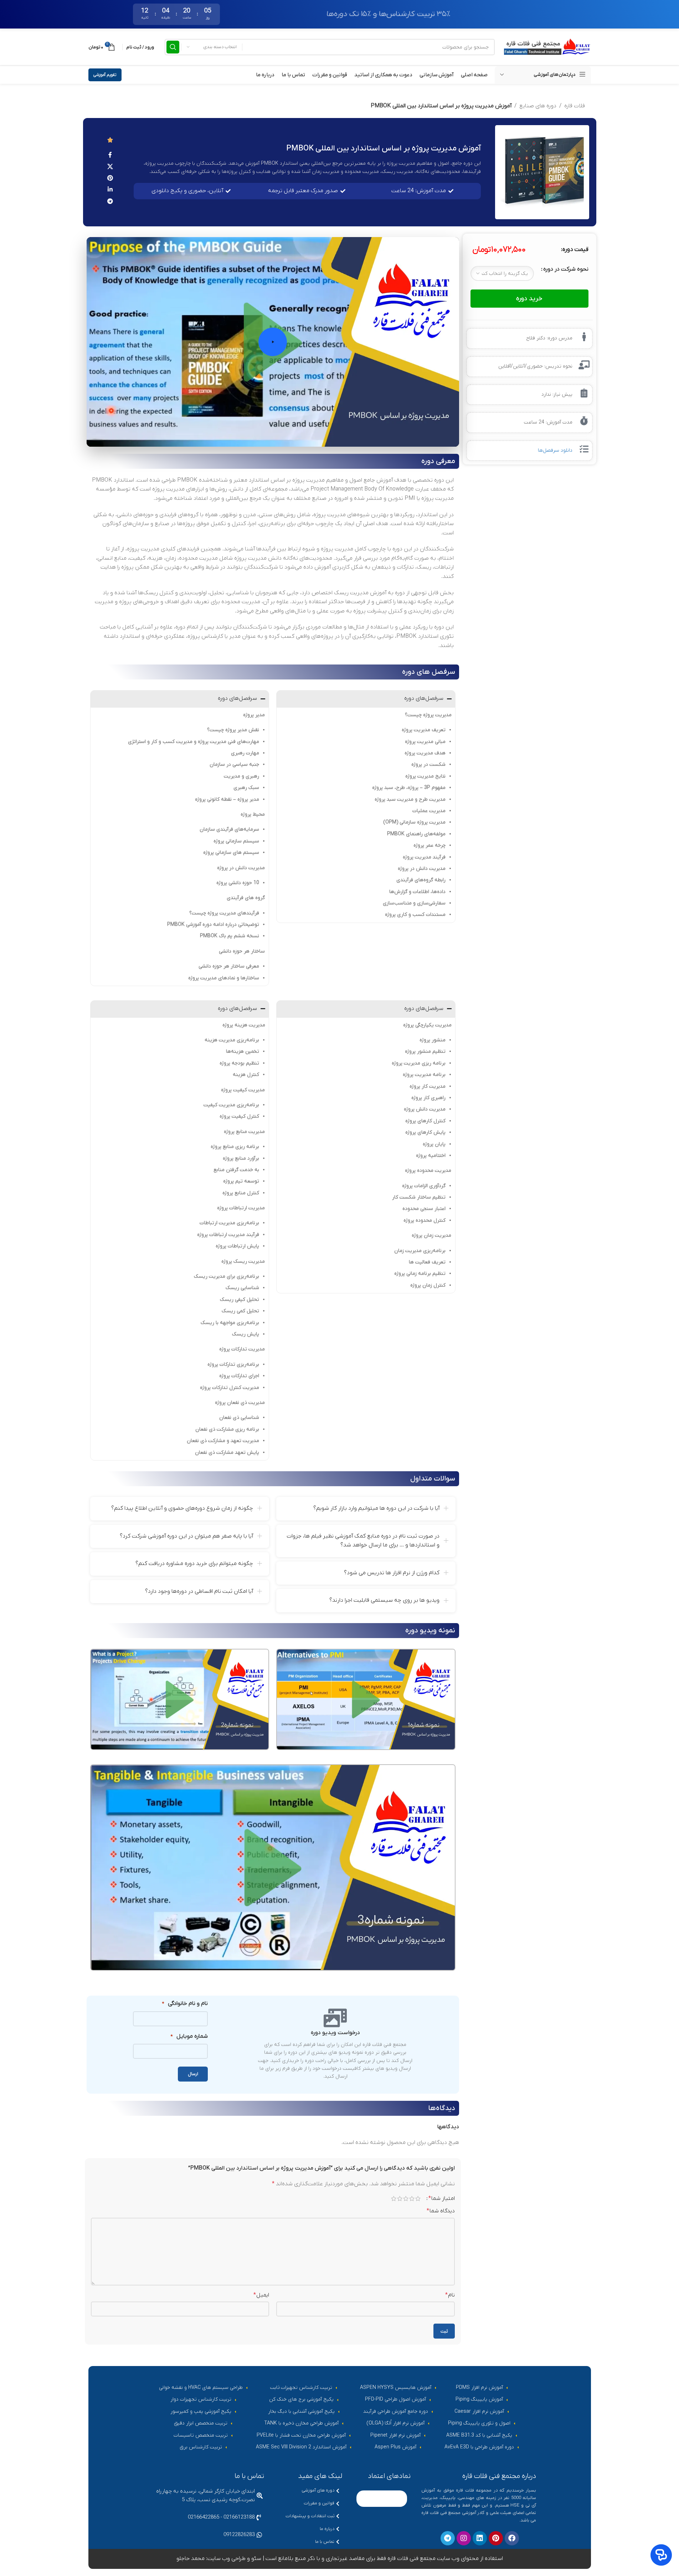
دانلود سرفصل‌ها (555, 450)
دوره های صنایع (538, 106)
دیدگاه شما (441, 2211)
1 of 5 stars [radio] (418, 2198)
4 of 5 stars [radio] (400, 2198)
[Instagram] (464, 2539)
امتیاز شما (442, 2198)
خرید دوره (529, 299)
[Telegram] (448, 2539)
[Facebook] (512, 2539)
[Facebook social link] (110, 155)
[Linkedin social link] (110, 190)
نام (450, 2295)
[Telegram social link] (110, 201)
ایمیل (261, 2295)
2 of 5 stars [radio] (412, 2198)
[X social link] (110, 167)
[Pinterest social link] (110, 178)
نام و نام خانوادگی (185, 2003)
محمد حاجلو (191, 2559)
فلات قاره (575, 106)
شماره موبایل (189, 2036)
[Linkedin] (480, 2539)
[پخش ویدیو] (273, 342)
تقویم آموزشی (105, 75)
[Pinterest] (496, 2539)
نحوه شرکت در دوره (566, 269)
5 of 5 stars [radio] (394, 2198)
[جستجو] (173, 47)
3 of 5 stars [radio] (406, 2198)
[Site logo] (546, 47)
